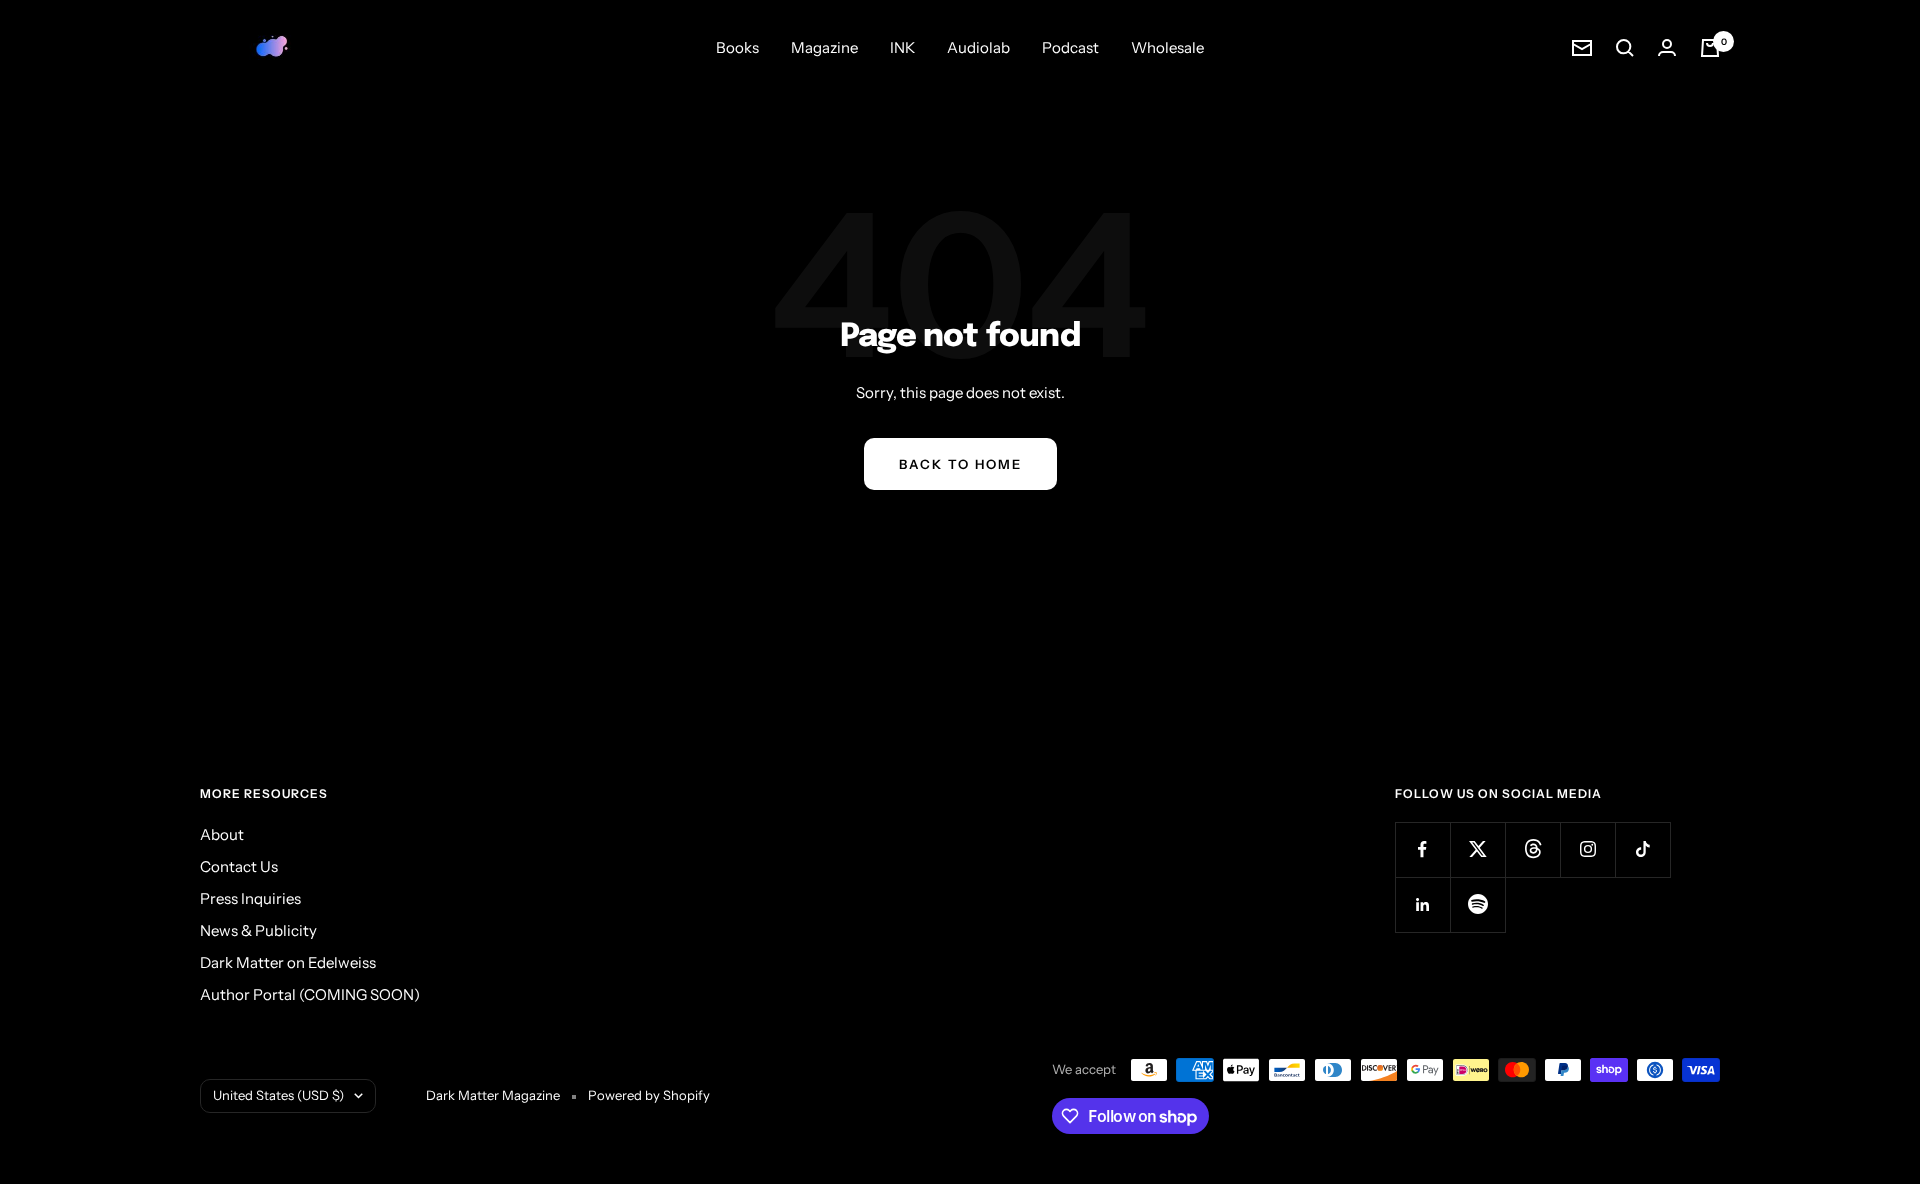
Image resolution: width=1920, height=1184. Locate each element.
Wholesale (1167, 47)
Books (737, 47)
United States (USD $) (278, 1095)
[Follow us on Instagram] (1587, 849)
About (222, 834)
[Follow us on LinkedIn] (1422, 904)
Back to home (960, 464)
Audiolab (978, 47)
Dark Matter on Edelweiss (288, 962)
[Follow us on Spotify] (1477, 904)
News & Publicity (258, 930)
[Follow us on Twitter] (1477, 849)
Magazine (824, 47)
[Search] (1625, 48)
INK (902, 47)
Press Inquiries (250, 898)
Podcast (1070, 47)
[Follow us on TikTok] (1642, 849)
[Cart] (1710, 48)
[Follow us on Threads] (1532, 849)
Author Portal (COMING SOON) (310, 994)
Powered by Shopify (649, 1095)
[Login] (1667, 47)
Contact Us (239, 866)
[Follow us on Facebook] (1422, 849)
